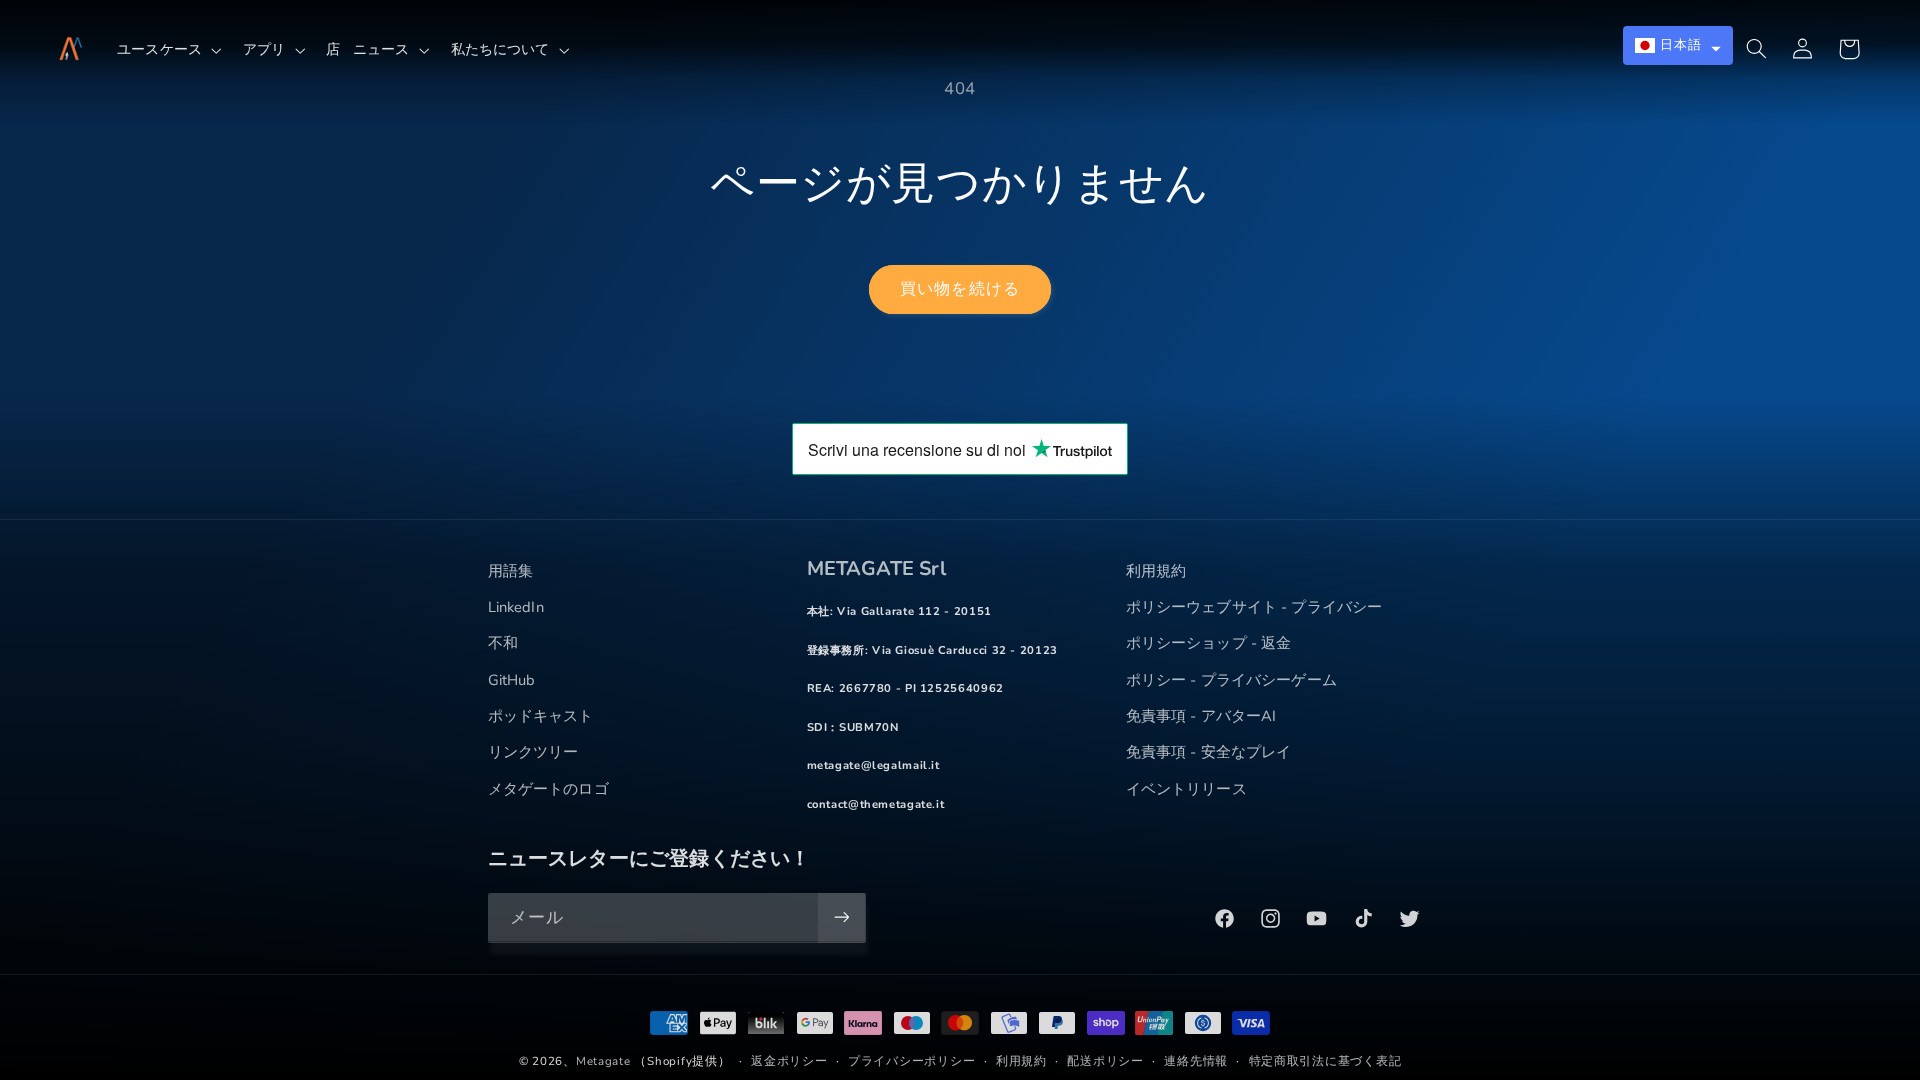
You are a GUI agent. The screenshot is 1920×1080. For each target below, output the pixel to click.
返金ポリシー (789, 1061)
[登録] (841, 917)
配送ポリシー (1105, 1061)
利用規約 (1021, 1061)
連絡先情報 (1196, 1061)
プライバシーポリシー (911, 1061)
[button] (173, 50)
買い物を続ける (959, 289)
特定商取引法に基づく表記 (1325, 1061)
